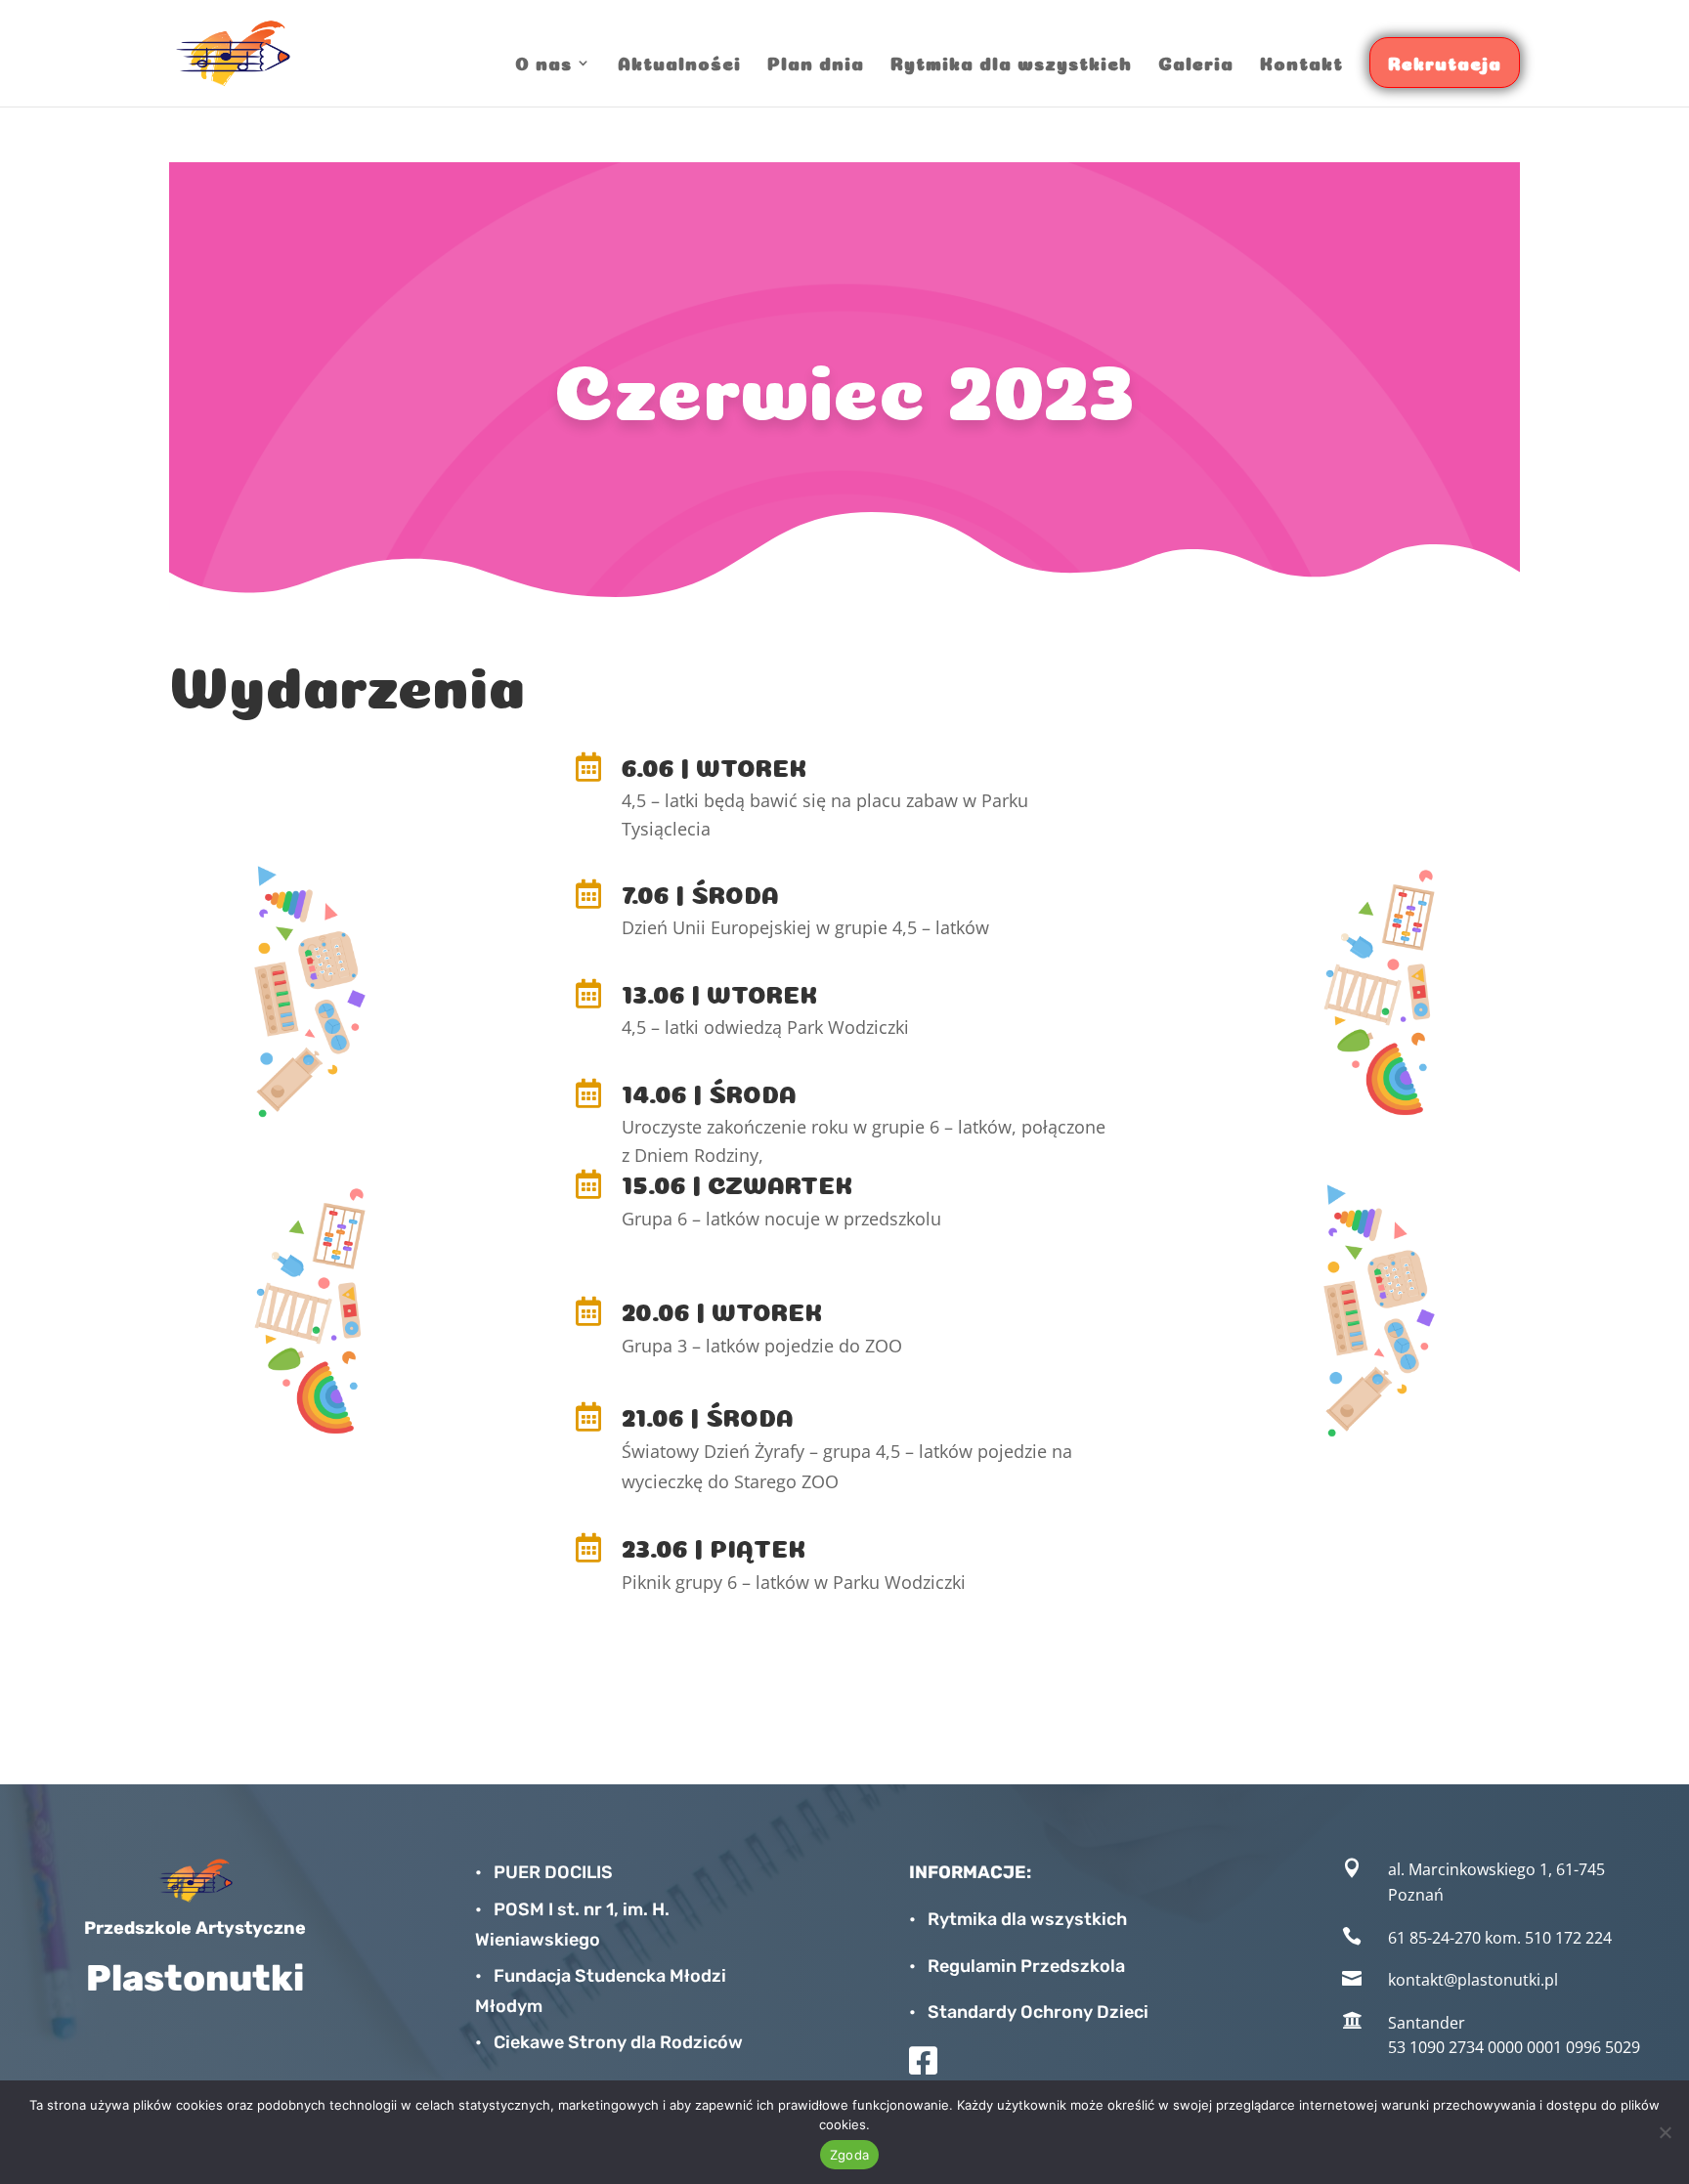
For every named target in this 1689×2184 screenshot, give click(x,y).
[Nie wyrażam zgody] (1665, 2132)
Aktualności (679, 62)
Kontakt (1301, 62)
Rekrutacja (1445, 62)
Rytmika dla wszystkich (1011, 62)
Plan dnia (816, 62)
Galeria (1196, 62)
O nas (543, 62)
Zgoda (849, 2155)
